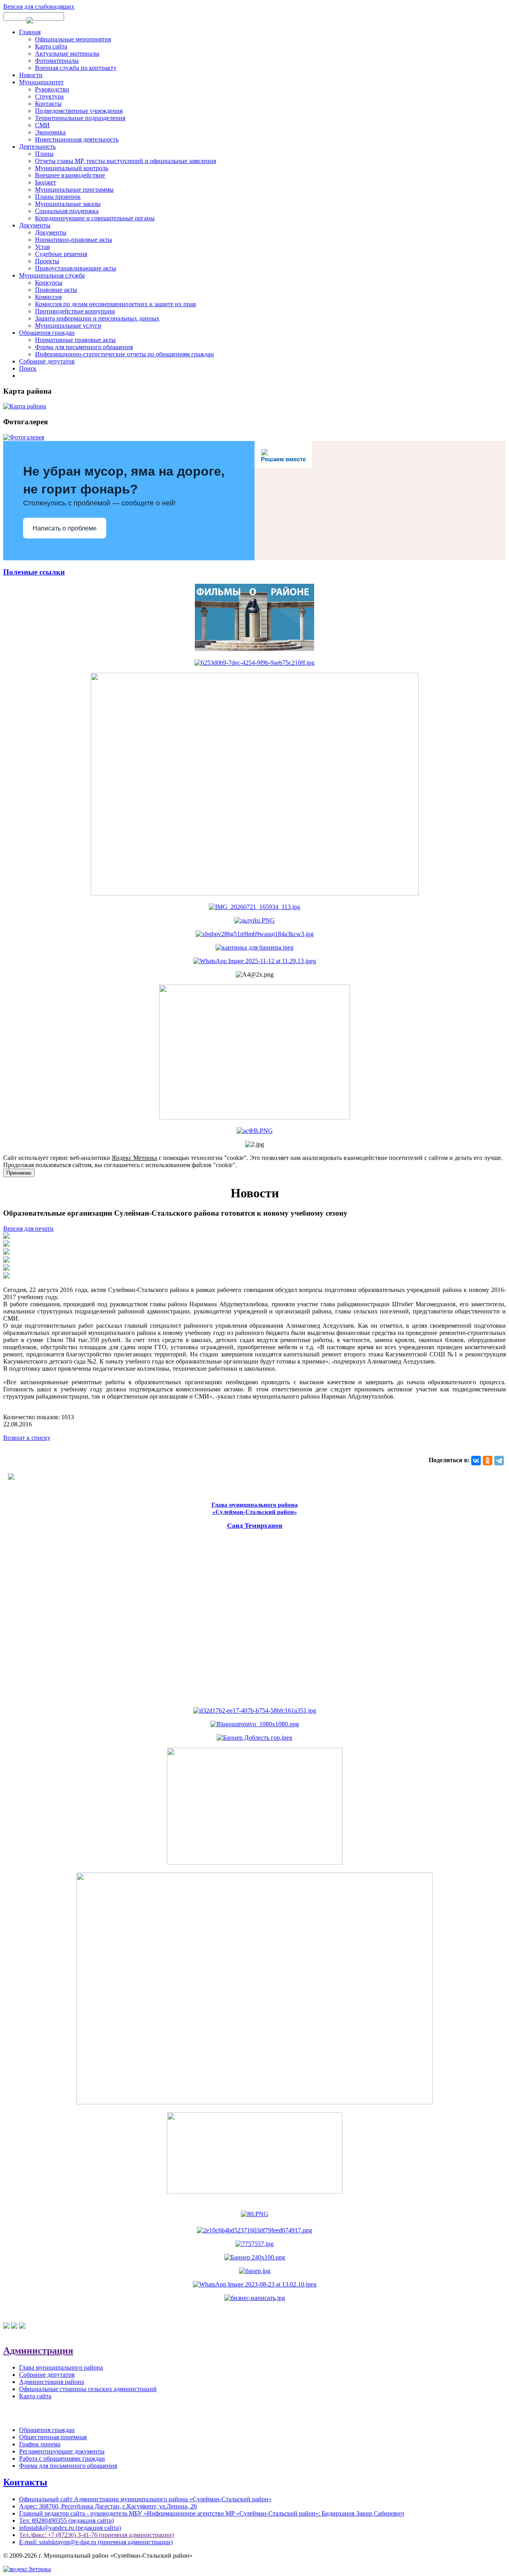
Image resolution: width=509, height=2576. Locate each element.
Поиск (28, 368)
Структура (49, 96)
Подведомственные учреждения (79, 111)
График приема (40, 2444)
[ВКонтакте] (476, 1461)
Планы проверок (58, 197)
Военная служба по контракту (76, 68)
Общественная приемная (53, 2437)
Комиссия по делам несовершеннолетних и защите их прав (116, 304)
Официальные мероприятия (73, 39)
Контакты (48, 104)
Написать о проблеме (65, 528)
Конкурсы (49, 283)
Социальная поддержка (67, 211)
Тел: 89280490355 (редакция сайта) (66, 2521)
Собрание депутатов (47, 361)
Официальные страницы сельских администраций (88, 2389)
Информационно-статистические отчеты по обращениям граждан (124, 354)
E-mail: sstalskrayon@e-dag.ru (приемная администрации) (96, 2542)
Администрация (38, 2351)
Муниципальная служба (52, 275)
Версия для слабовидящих (39, 7)
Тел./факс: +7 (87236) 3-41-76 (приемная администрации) (96, 2535)
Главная (30, 32)
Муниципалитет (41, 82)
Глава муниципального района (61, 2367)
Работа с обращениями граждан (62, 2458)
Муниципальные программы (74, 189)
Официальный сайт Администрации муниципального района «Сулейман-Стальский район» (145, 2499)
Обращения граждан (47, 333)
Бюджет (46, 182)
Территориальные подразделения (80, 118)
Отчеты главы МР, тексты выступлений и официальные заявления (125, 161)
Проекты (47, 261)
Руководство (52, 89)
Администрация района (51, 2382)
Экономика (50, 132)
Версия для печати (28, 1229)
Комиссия (48, 297)
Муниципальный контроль (72, 168)
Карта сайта (51, 46)
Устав (43, 247)
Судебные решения (61, 254)
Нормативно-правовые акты (74, 240)
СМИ (42, 125)
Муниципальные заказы (68, 204)
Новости (31, 75)
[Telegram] (499, 1461)
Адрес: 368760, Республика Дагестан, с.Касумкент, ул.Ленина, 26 (108, 2506)
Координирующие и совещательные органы (95, 218)
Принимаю (19, 1173)
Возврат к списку (27, 1438)
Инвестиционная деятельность (77, 139)
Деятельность (37, 147)
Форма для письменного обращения (84, 347)
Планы (44, 154)
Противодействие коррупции (75, 311)
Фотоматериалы (57, 61)
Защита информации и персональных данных (97, 318)
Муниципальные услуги (68, 325)
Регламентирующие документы (62, 2451)
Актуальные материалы (67, 53)
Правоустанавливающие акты (76, 268)
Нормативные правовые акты (75, 340)
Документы (35, 225)
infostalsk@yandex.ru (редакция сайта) (70, 2528)
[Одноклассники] (488, 1461)
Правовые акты (56, 290)
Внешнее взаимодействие (70, 175)
